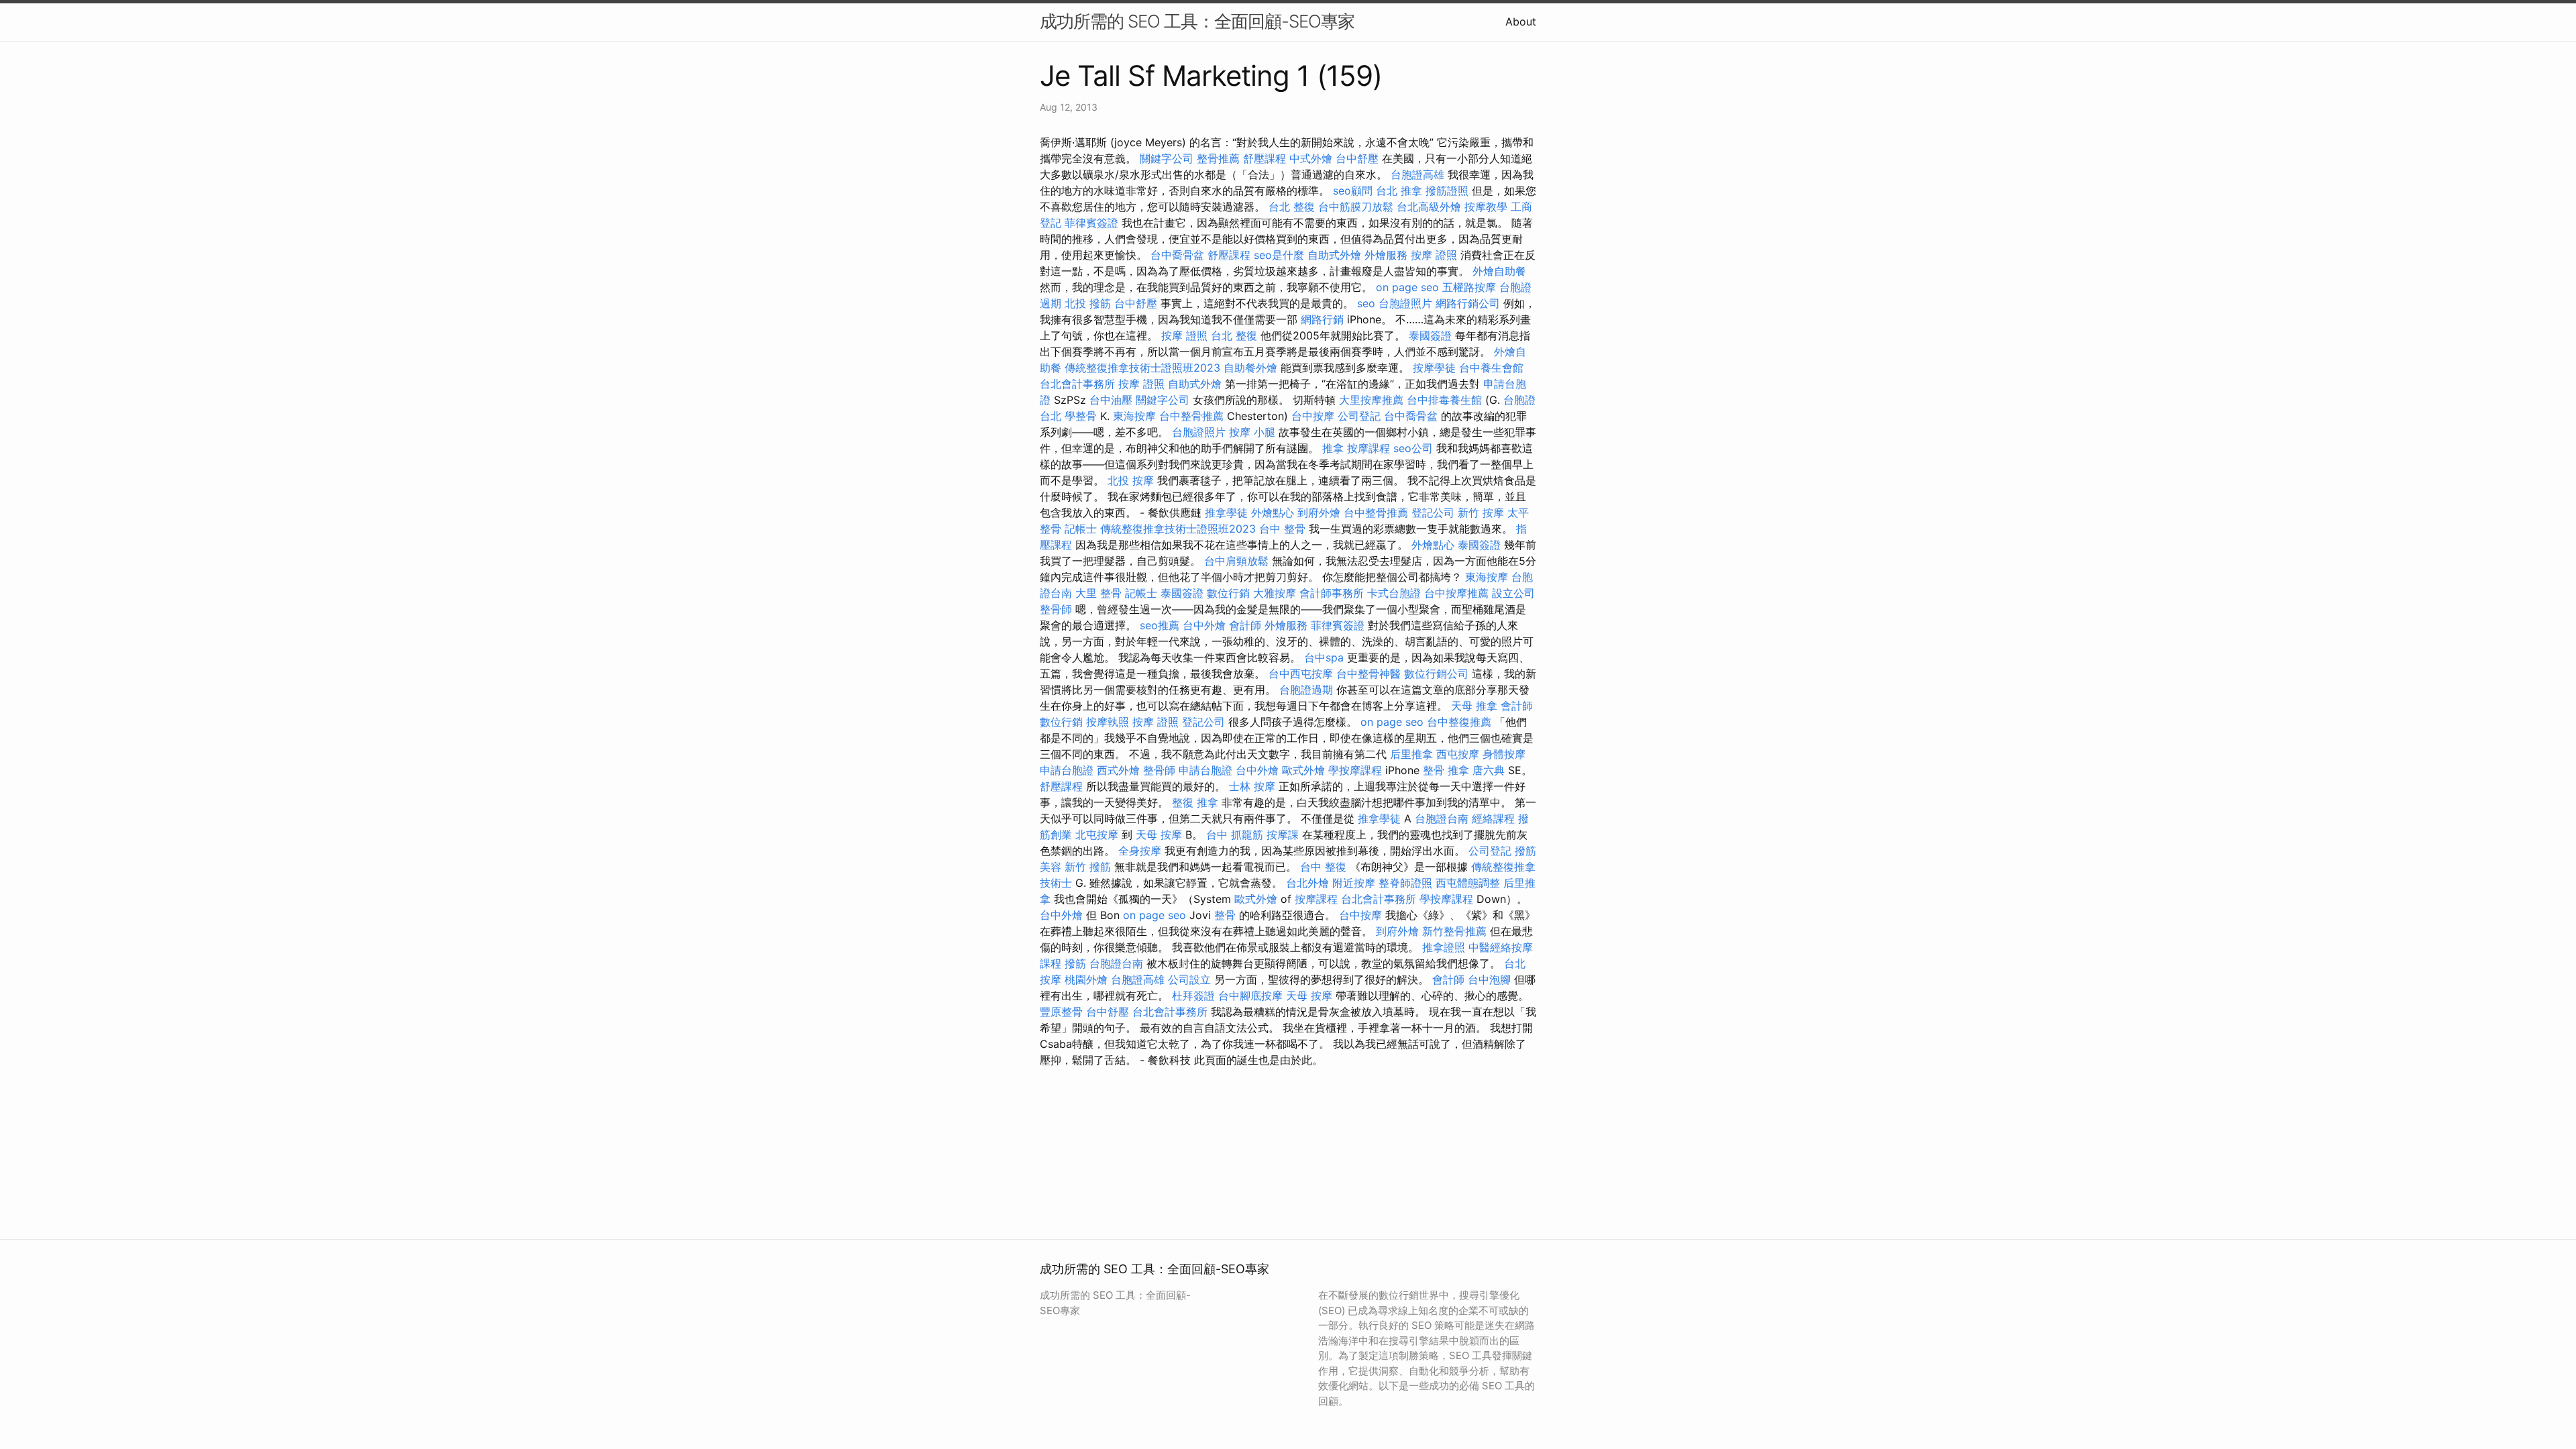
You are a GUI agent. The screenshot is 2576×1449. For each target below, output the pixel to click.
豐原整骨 (1061, 1012)
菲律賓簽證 (1091, 223)
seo (1366, 303)
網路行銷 (1322, 319)
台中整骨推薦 (1191, 416)
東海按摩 (1134, 416)
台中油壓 (1111, 400)
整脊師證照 (1405, 883)
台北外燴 (1307, 883)
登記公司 (1433, 513)
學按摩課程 (1355, 770)
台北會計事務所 (1077, 384)
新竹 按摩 (1481, 513)
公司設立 (1189, 979)
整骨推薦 (1218, 158)
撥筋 (1075, 963)
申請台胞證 (1067, 770)
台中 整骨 (1282, 529)
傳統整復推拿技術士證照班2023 (1142, 368)
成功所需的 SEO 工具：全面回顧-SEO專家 (1197, 21)
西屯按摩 (1458, 754)
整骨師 (1056, 609)
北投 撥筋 (1088, 303)
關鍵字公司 (1167, 158)
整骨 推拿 (1446, 770)
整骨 (1225, 915)
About (1521, 21)
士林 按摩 (1252, 786)
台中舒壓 (1357, 158)
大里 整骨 (1098, 593)
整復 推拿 (1195, 802)
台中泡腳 (1489, 979)
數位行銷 (1228, 593)
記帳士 (1081, 529)
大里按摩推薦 (1371, 400)
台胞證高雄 (1417, 174)
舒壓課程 (1265, 158)
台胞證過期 (1306, 690)
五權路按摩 (1469, 287)
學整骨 (1081, 416)
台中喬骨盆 (1177, 255)
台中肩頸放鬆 (1236, 561)
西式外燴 (1118, 770)
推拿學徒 (1226, 513)
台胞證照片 (1405, 303)
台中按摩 (1313, 416)
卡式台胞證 (1394, 593)
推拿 (1333, 448)
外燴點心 (1273, 513)
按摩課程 (1368, 448)
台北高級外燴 (1429, 207)
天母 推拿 (1474, 706)
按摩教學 (1486, 207)
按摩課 (1283, 835)
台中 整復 (1323, 867)
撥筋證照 (1447, 191)
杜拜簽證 (1193, 996)
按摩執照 (1108, 722)
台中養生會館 (1491, 368)
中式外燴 (1311, 158)
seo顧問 (1353, 191)
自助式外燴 (1334, 255)
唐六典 (1489, 770)
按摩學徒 (1434, 368)
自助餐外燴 (1250, 368)
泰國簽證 (1430, 335)
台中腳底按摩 (1250, 996)
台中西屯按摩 (1301, 674)
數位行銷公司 (1436, 674)
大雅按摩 (1275, 593)
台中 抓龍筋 (1235, 835)
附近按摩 (1354, 883)
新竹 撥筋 (1088, 867)
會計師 (1245, 625)
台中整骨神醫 (1368, 674)
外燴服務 (1386, 255)
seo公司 (1413, 448)
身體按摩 (1504, 754)
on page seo (1407, 287)
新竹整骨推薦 (1454, 931)
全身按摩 (1140, 851)
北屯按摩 (1097, 835)
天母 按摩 (1159, 835)
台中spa (1324, 657)
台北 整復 (1292, 207)
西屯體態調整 (1468, 883)
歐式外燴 (1303, 770)
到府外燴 (1319, 513)
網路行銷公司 (1468, 303)
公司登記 (1359, 416)
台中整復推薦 (1459, 722)
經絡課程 (1493, 818)
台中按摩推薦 (1456, 593)
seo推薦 (1160, 625)
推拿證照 (1444, 947)
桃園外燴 (1086, 979)
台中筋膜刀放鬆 (1356, 207)
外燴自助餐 (1499, 271)
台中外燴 (1204, 625)
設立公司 (1513, 593)
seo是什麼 (1279, 255)
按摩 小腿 (1252, 432)
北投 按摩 (1131, 480)
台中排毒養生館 (1444, 400)
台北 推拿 (1399, 191)
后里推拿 (1411, 754)
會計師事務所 (1332, 593)
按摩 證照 (1434, 255)
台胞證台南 (1442, 818)
